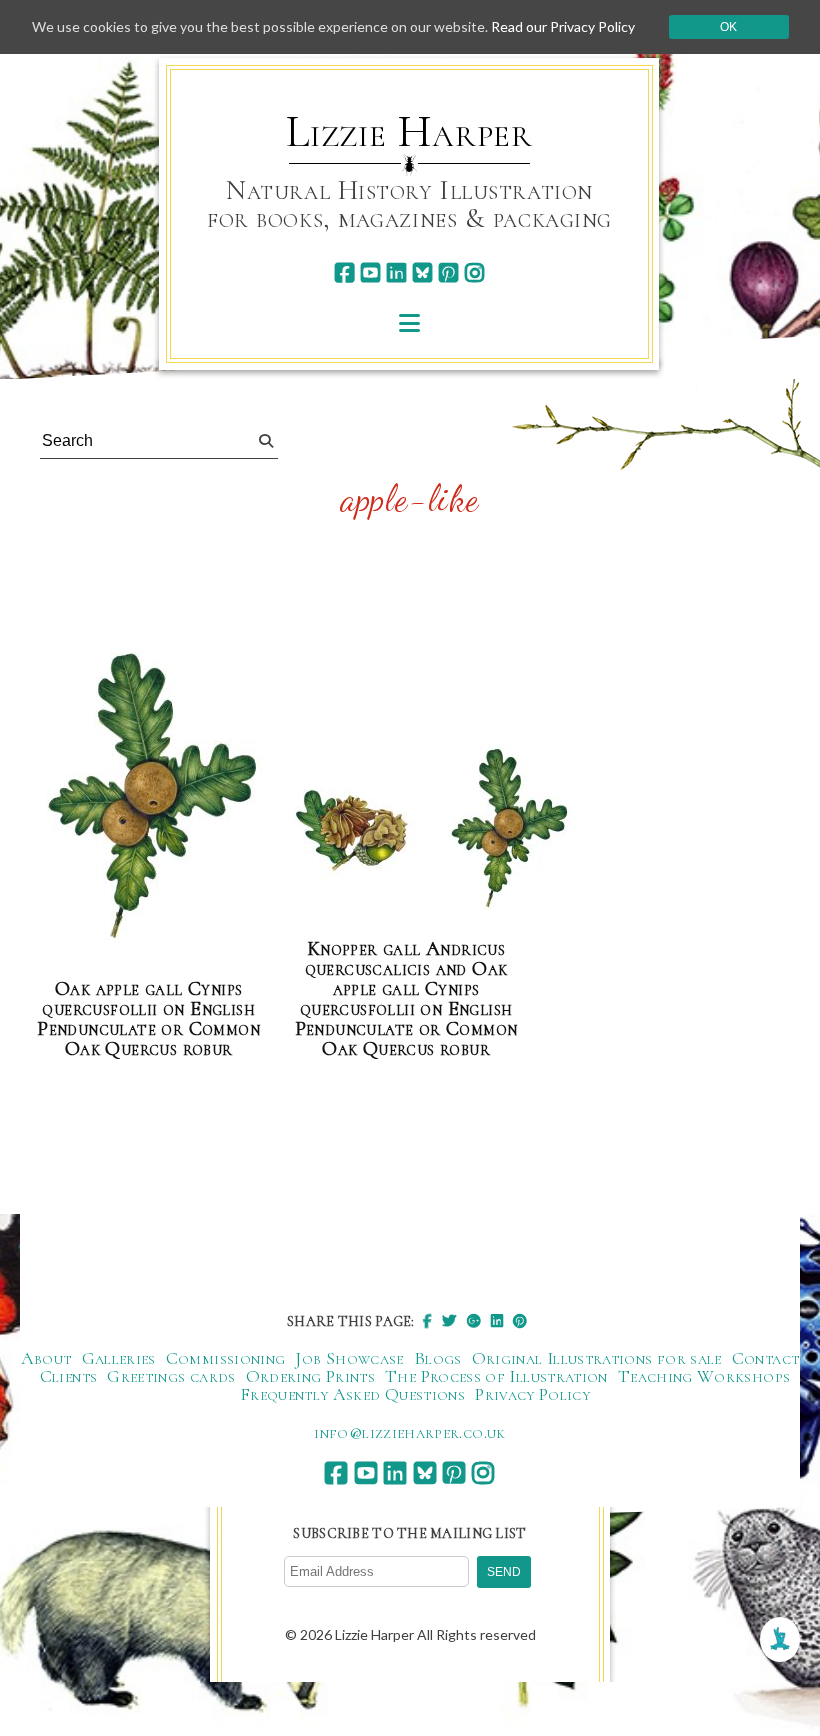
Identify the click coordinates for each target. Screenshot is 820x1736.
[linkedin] (396, 272)
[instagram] (474, 272)
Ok (728, 27)
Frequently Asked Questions (352, 1394)
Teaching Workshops (704, 1376)
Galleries (119, 1358)
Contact (766, 1358)
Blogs (438, 1358)
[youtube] (370, 272)
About (46, 1358)
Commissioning (226, 1358)
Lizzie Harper (409, 132)
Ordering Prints (310, 1376)
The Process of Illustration (496, 1376)
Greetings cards (171, 1376)
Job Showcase (349, 1358)
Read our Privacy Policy (563, 26)
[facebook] (344, 272)
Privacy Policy (532, 1394)
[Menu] (409, 322)
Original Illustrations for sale (597, 1358)
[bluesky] (422, 272)
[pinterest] (448, 272)
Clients (69, 1376)
